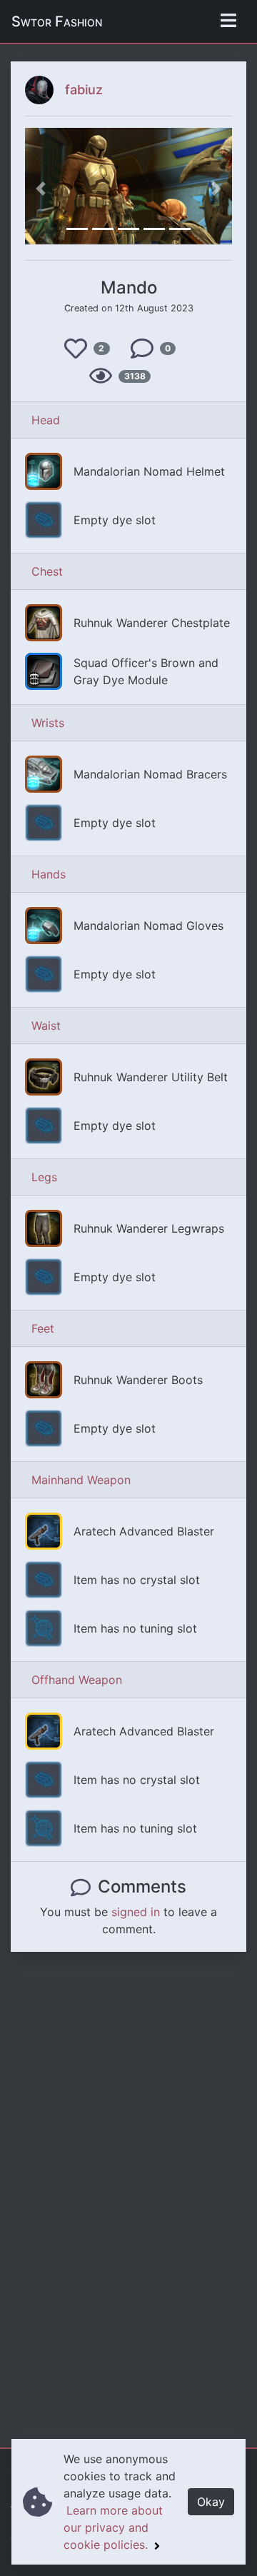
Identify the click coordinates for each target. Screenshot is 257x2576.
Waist (46, 1026)
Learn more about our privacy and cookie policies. (113, 2527)
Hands (49, 874)
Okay (211, 2502)
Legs (44, 1177)
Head (46, 420)
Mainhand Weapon (81, 1480)
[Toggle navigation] (228, 21)
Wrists (48, 723)
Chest (47, 571)
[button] (41, 188)
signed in (136, 1912)
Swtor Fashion (57, 21)
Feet (43, 1328)
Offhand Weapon (77, 1680)
